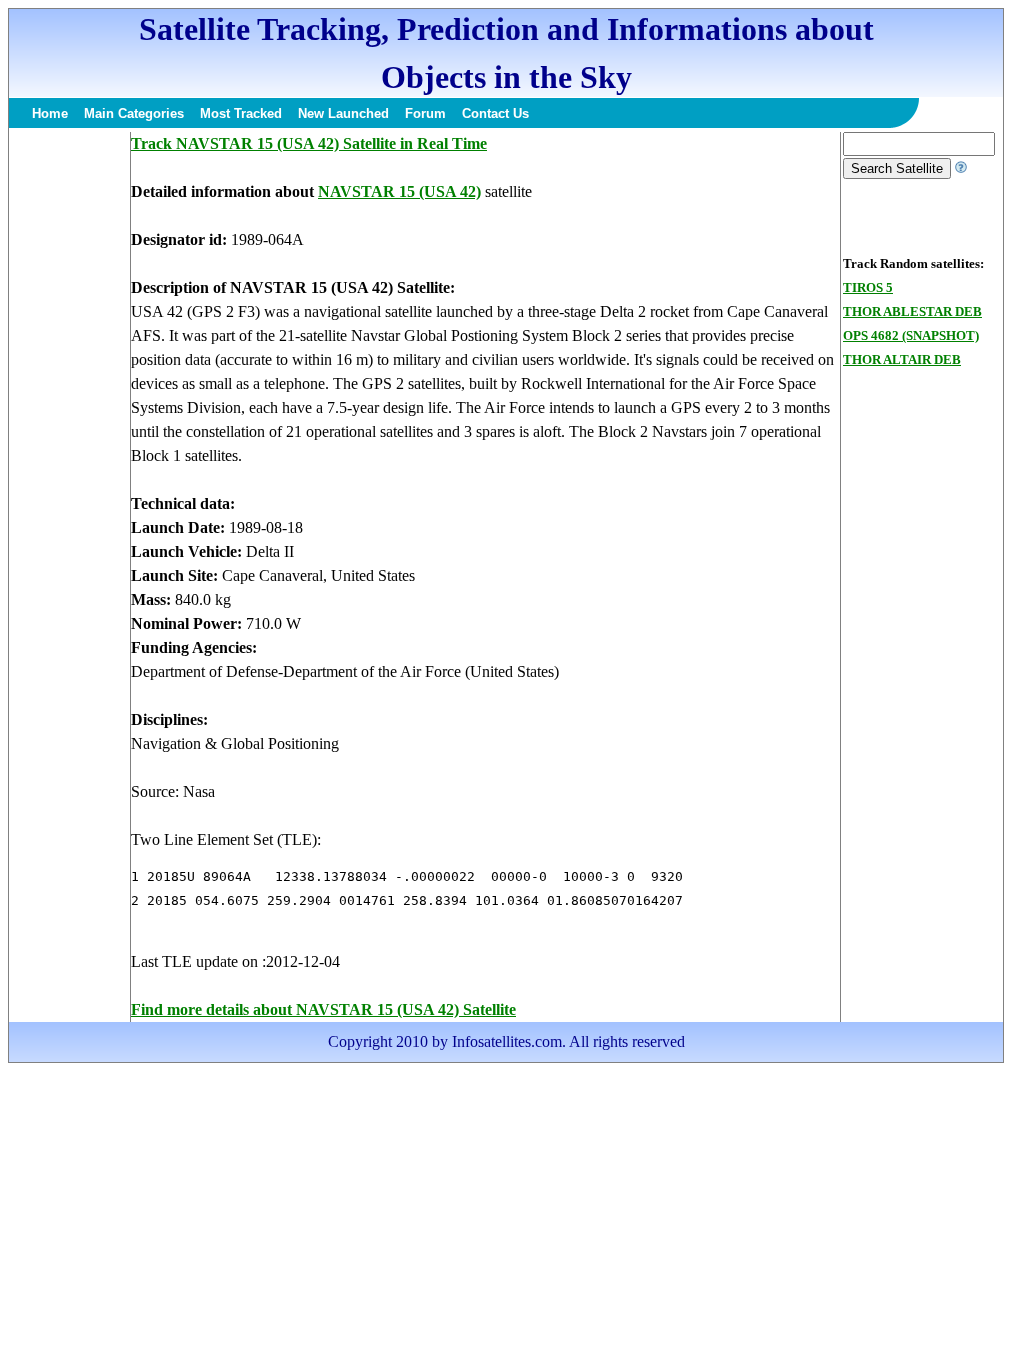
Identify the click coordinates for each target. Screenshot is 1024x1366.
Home (50, 113)
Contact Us (495, 113)
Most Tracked (241, 113)
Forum (425, 113)
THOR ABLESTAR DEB (912, 311)
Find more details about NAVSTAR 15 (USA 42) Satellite (323, 1009)
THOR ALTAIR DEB (902, 359)
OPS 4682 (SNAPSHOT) (911, 335)
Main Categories (134, 113)
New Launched (343, 113)
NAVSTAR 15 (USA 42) (399, 191)
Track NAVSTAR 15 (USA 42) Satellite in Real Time (309, 143)
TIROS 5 (868, 287)
